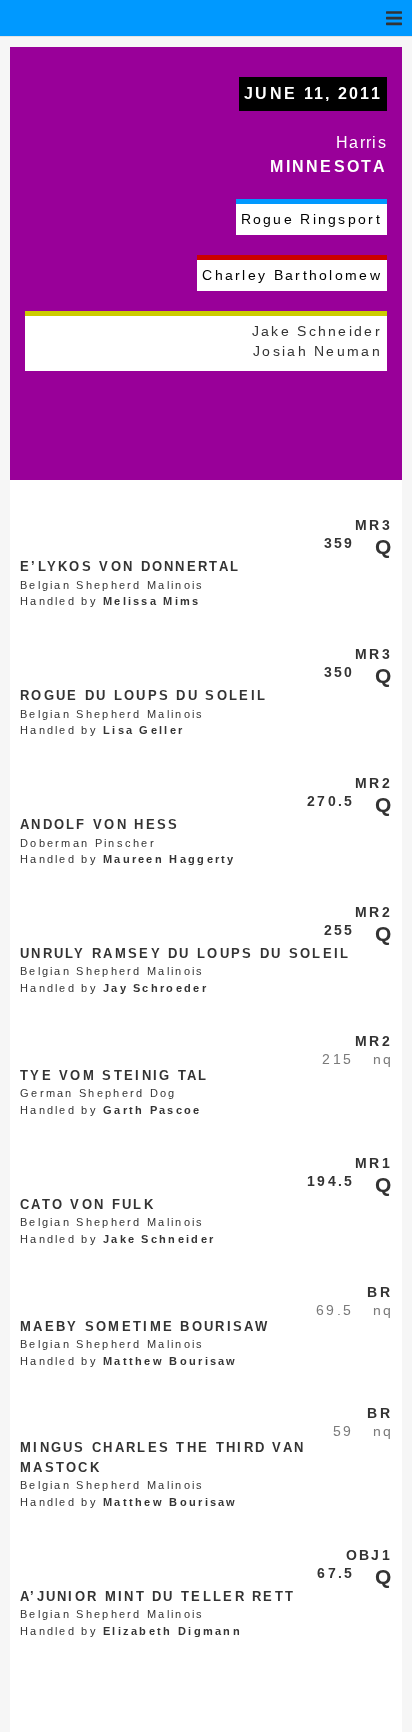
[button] (394, 18)
